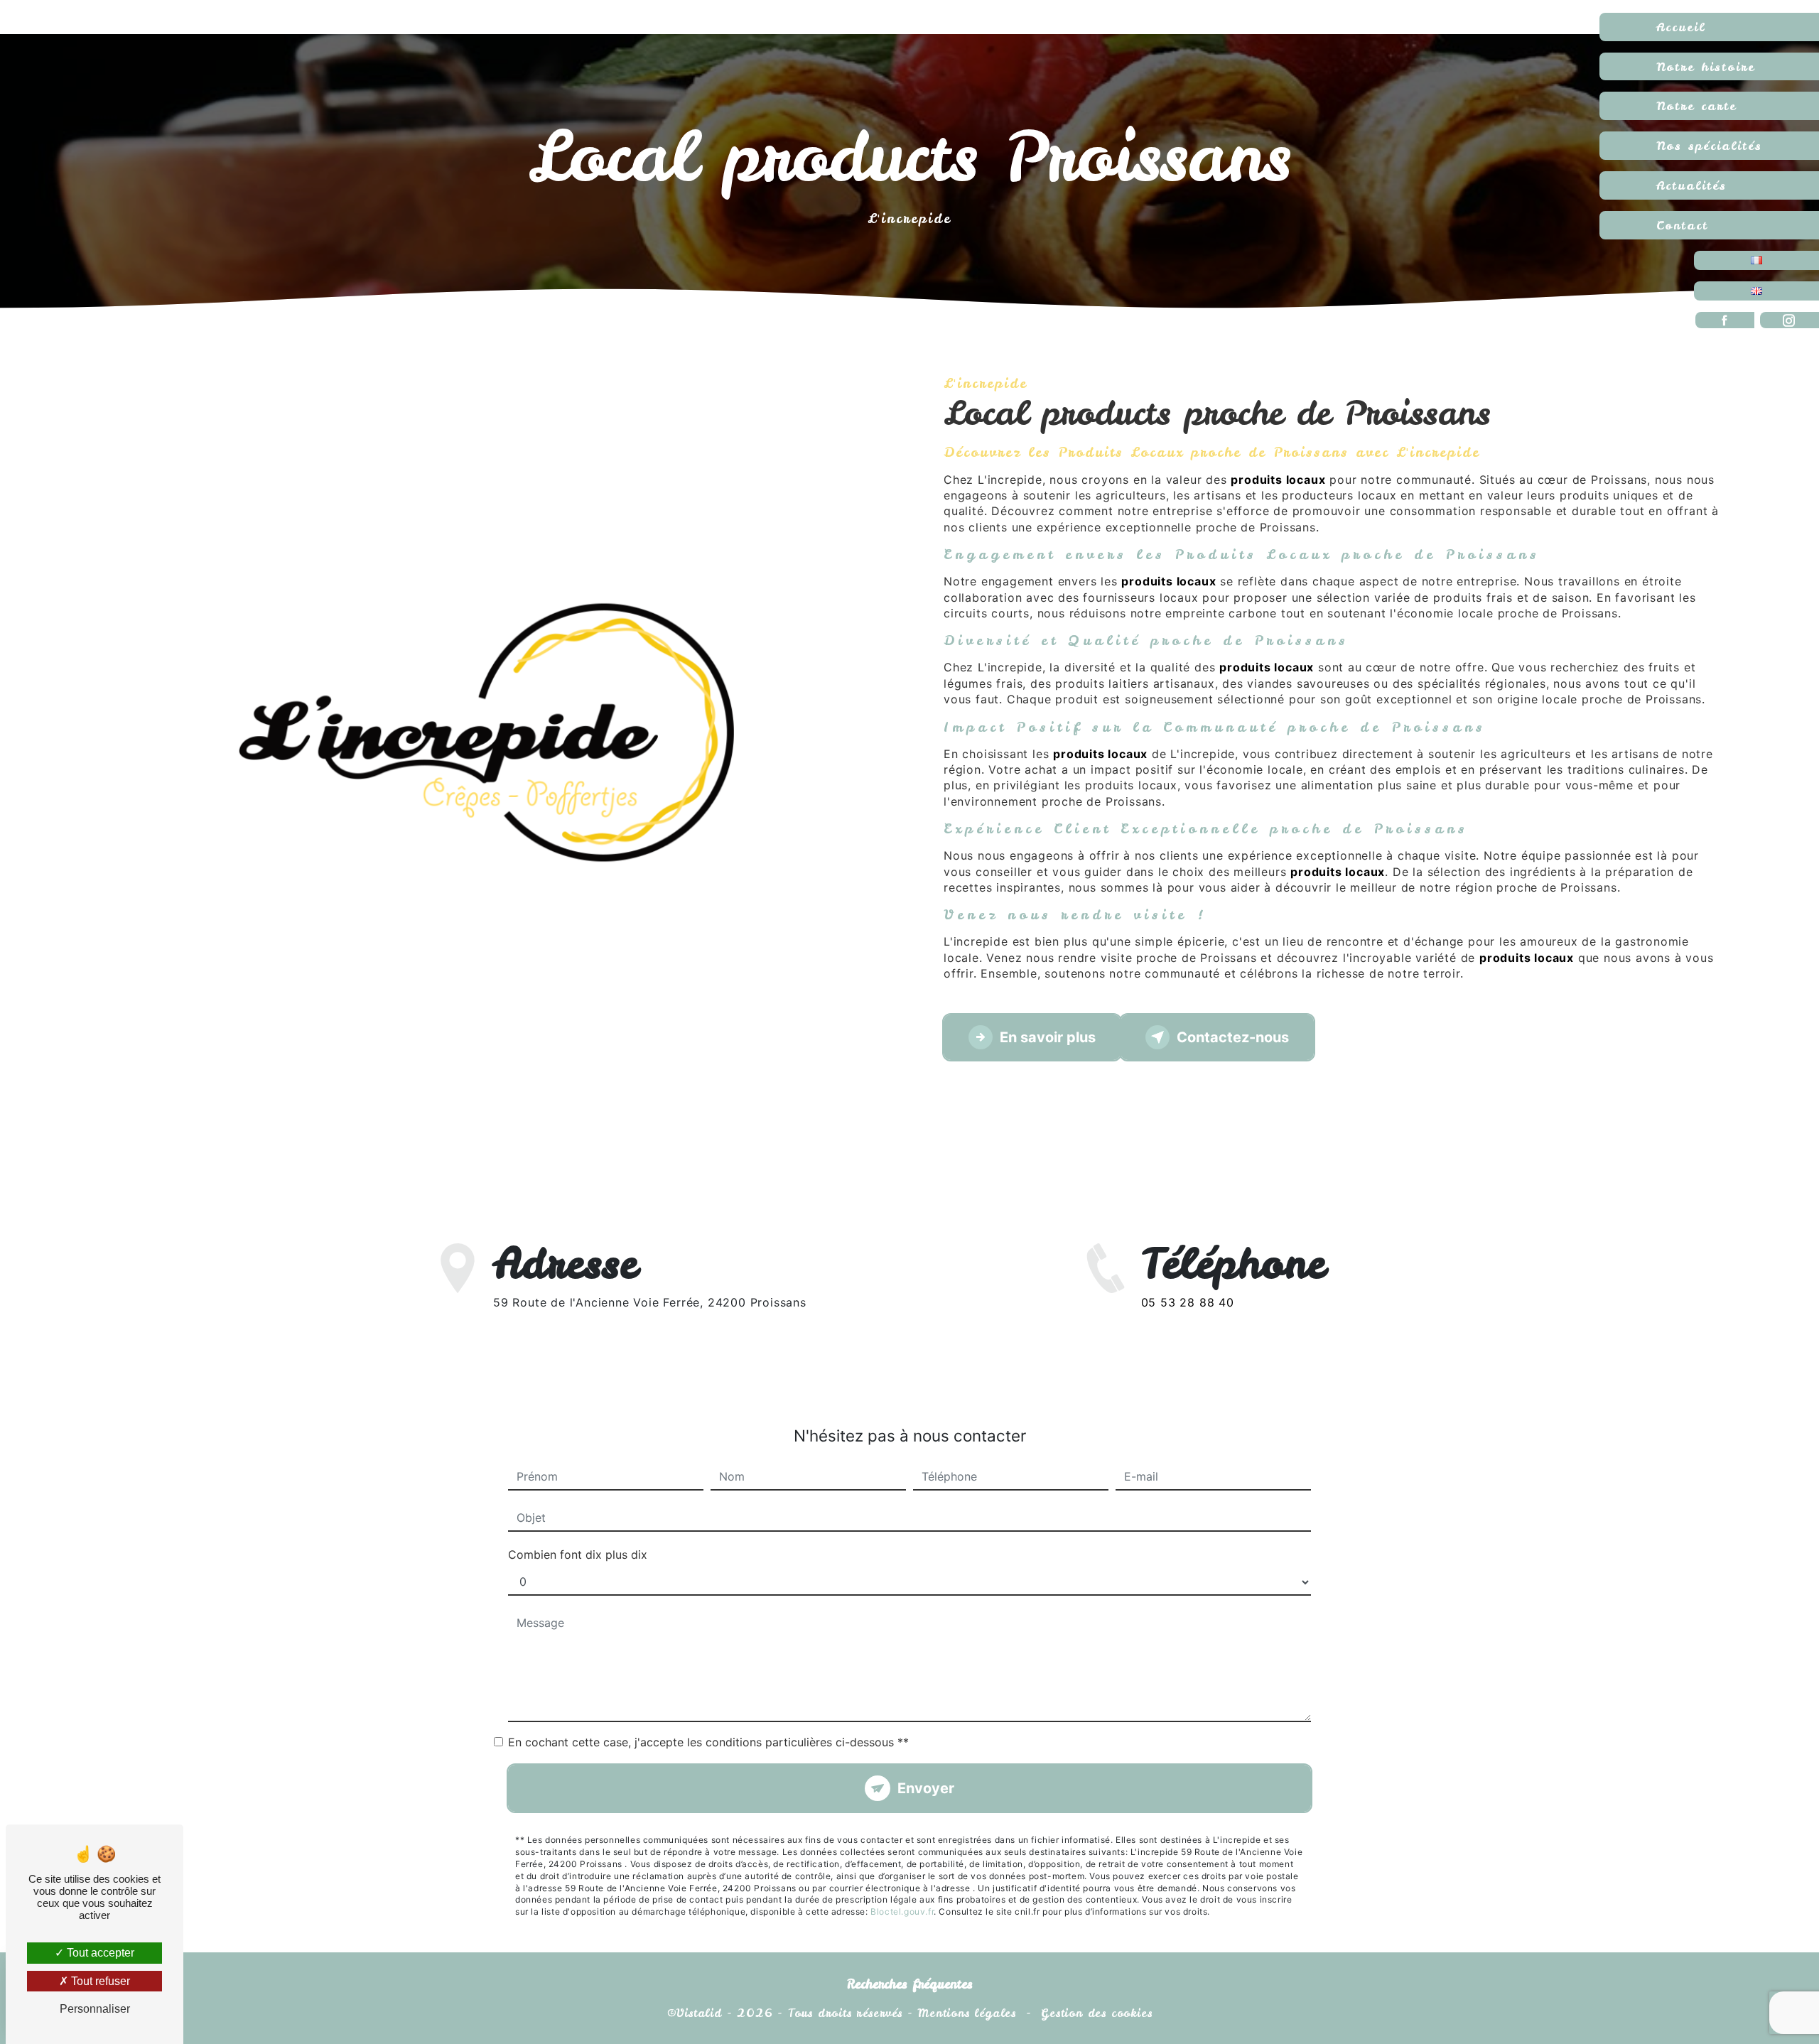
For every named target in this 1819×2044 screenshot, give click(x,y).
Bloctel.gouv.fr (902, 1911)
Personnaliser (95, 2009)
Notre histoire (1706, 66)
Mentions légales (967, 2013)
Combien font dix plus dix (578, 1554)
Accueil (1681, 27)
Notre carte (1696, 106)
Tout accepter (99, 1953)
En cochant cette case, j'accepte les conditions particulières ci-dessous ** (708, 1742)
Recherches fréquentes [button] (910, 1984)
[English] (1756, 291)
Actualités (1691, 185)
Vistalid (699, 2013)
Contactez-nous (1233, 1037)
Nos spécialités (1709, 145)
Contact (1682, 225)
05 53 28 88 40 (1188, 1302)
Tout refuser (99, 1981)
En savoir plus (1048, 1037)
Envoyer (926, 1788)
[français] (1756, 260)
